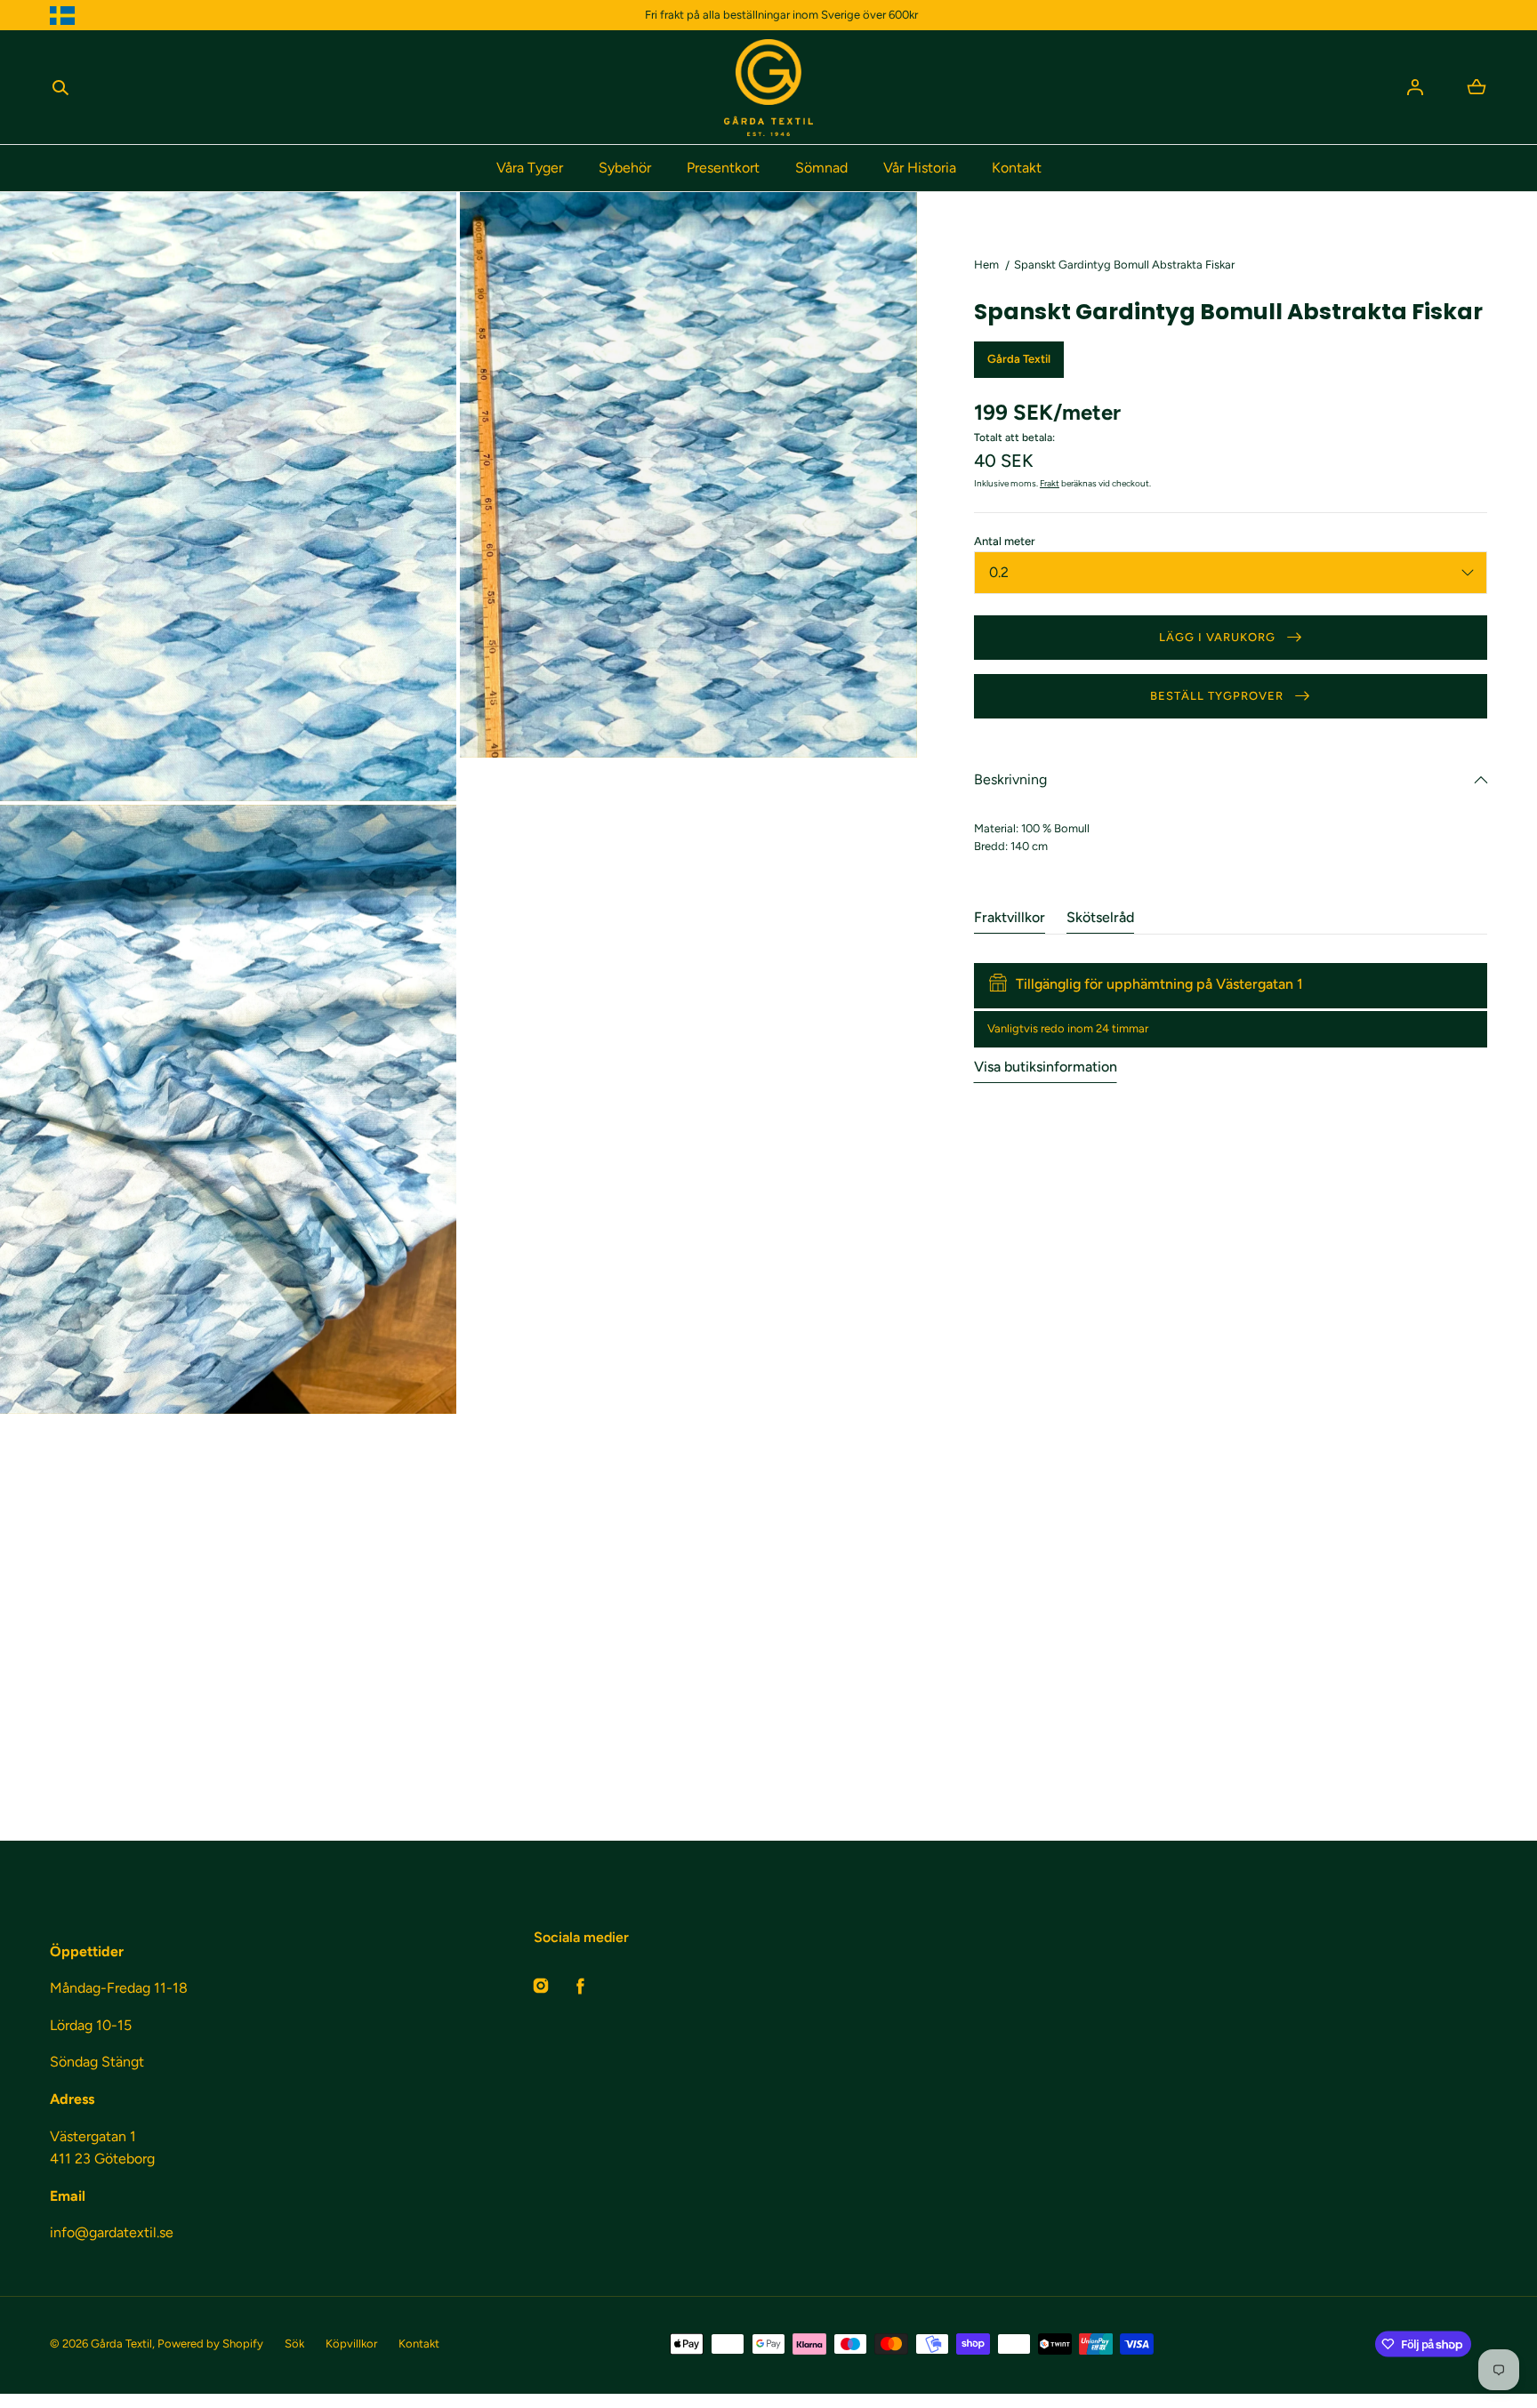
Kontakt (1017, 168)
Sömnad (821, 168)
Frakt (1050, 483)
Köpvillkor (351, 2344)
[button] (60, 87)
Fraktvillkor (1010, 917)
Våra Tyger (530, 168)
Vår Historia (920, 168)
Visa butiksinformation (1046, 1067)
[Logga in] (1415, 87)
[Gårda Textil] (768, 88)
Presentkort (723, 168)
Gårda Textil (121, 2344)
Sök (294, 2344)
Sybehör (625, 168)
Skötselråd (1100, 917)
